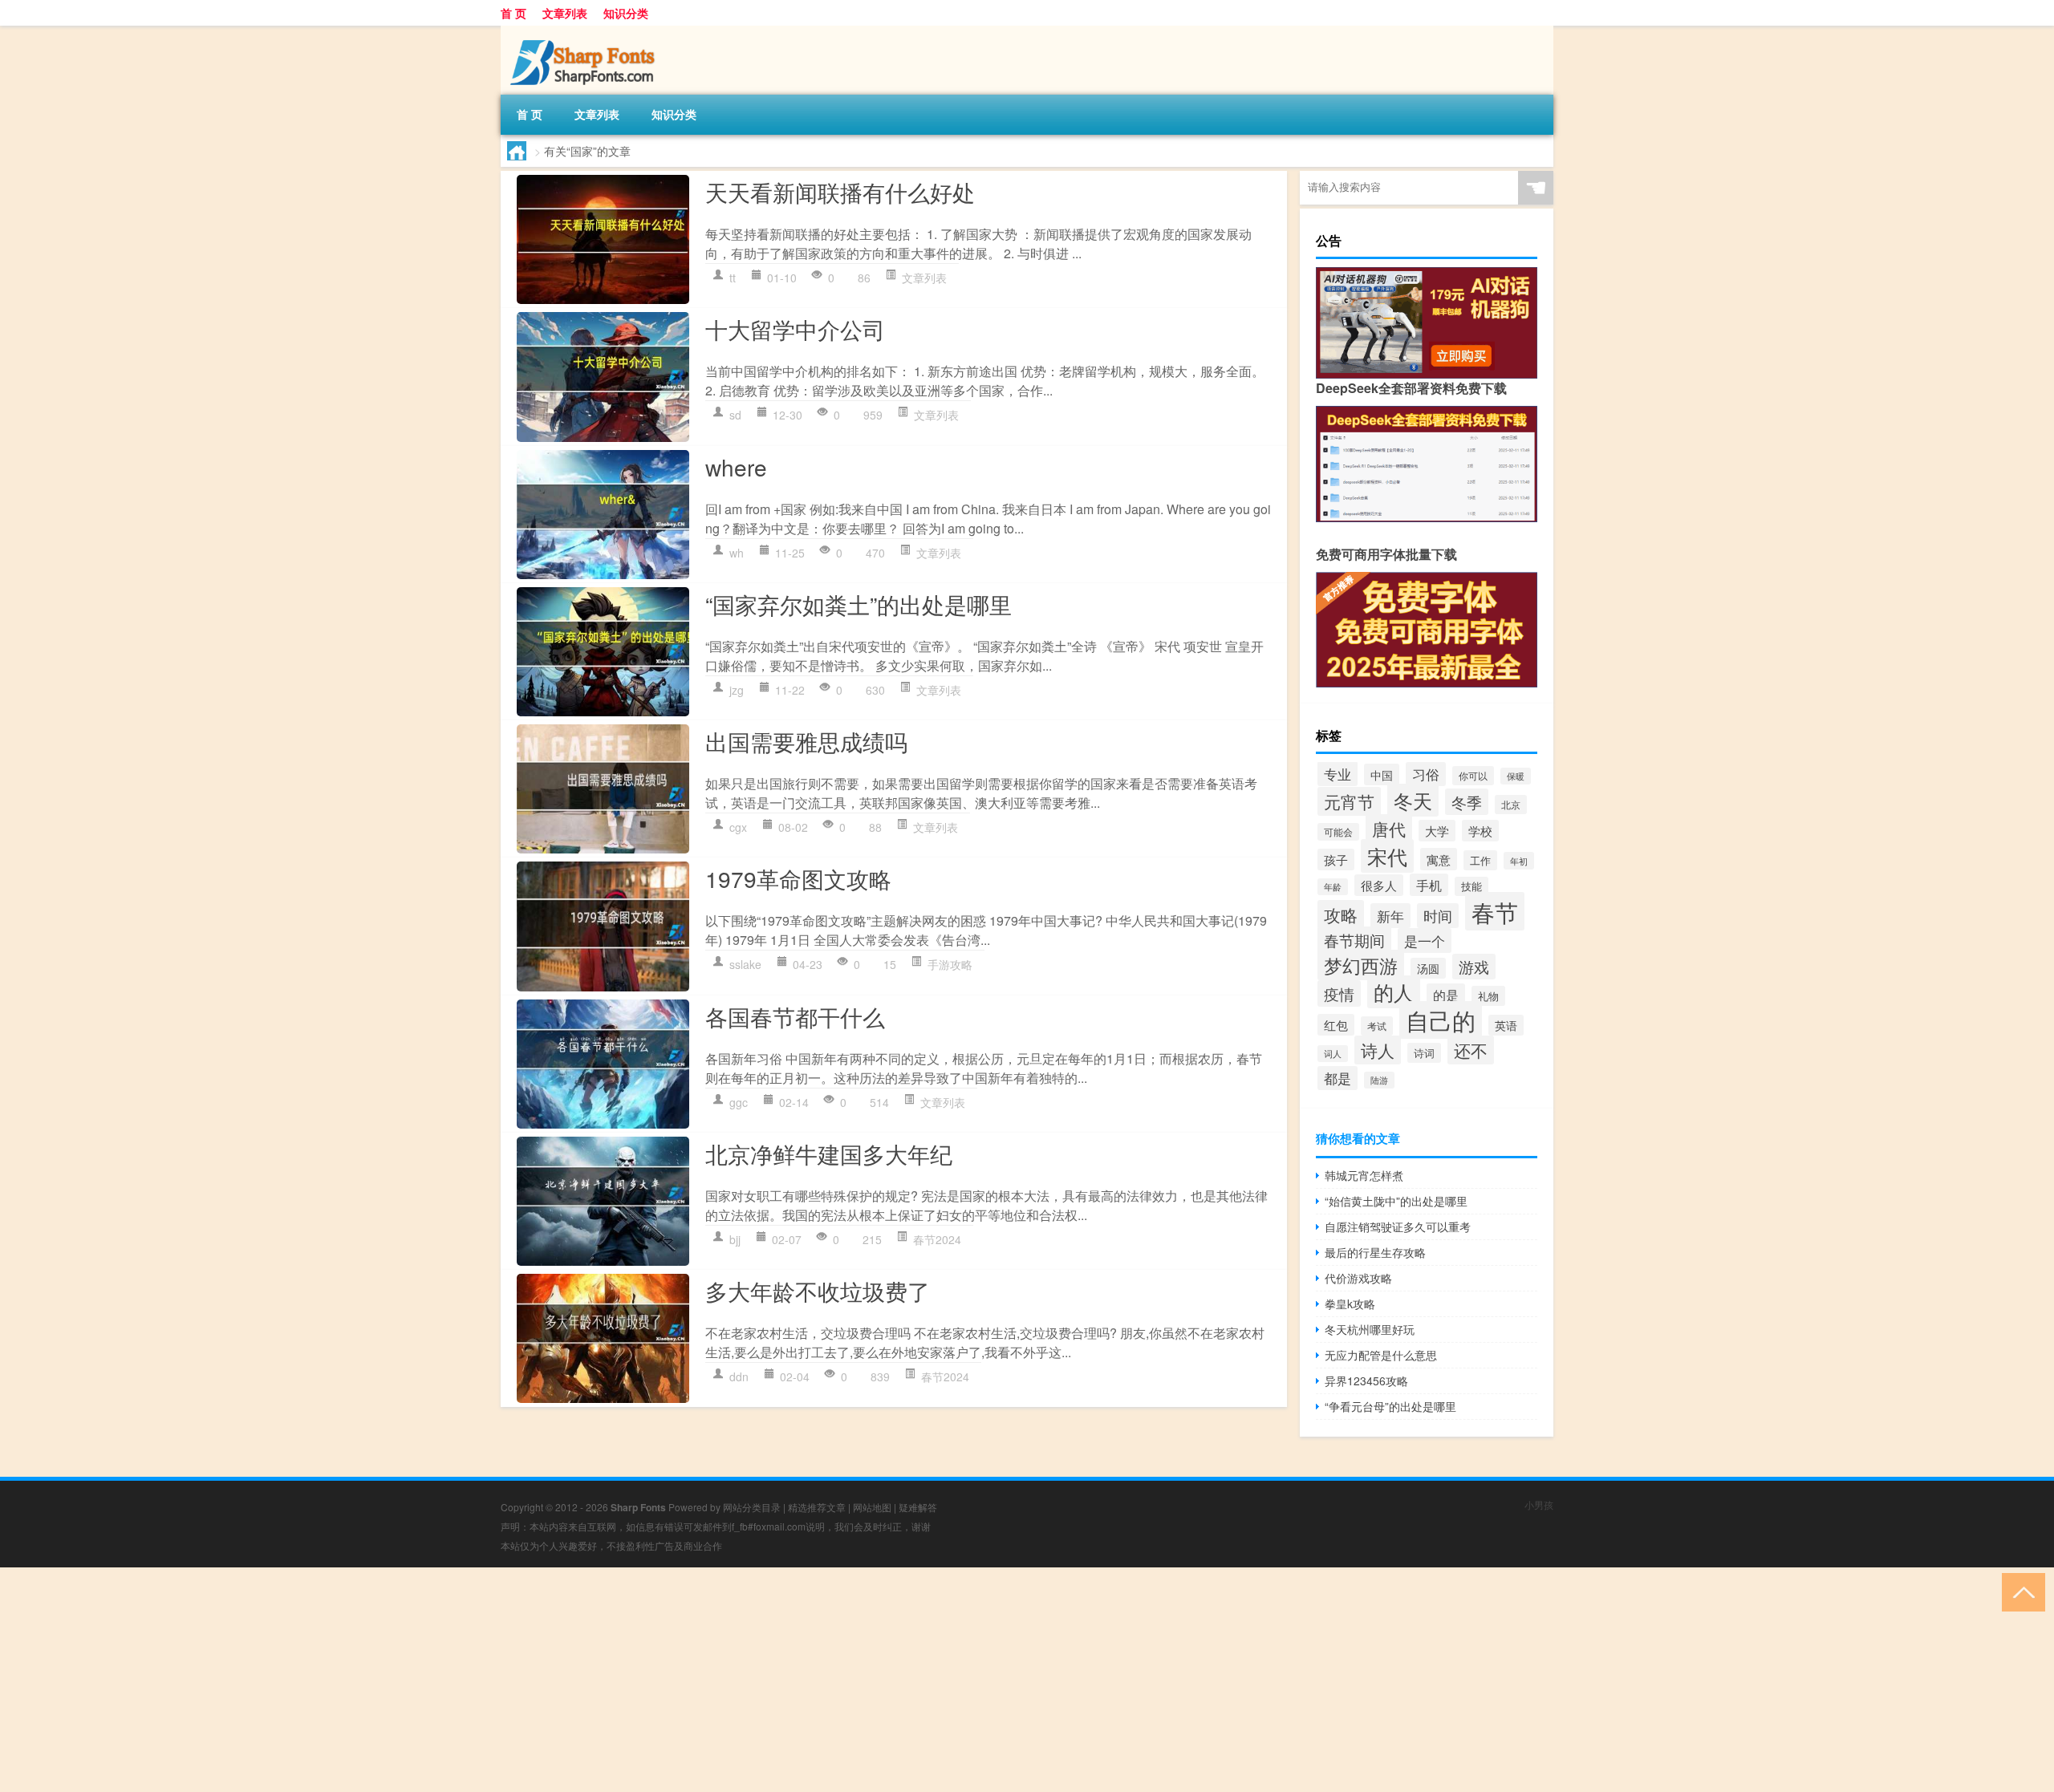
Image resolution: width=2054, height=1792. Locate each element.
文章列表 (565, 13)
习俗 (1426, 774)
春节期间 (1354, 940)
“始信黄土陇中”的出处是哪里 (1396, 1201)
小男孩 (1539, 1504)
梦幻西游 (1361, 965)
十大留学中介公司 (795, 329)
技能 (1471, 886)
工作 (1480, 860)
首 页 (513, 13)
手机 (1429, 885)
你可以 (1473, 776)
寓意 (1439, 859)
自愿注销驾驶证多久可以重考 (1398, 1226)
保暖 (1516, 776)
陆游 (1379, 1080)
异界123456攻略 (1366, 1380)
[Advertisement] (481, 1680)
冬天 (1413, 800)
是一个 (1425, 941)
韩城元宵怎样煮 (1364, 1175)
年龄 (1333, 887)
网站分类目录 (752, 1507)
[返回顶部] (2020, 1591)
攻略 (1341, 914)
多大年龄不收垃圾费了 (818, 1291)
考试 (1377, 1026)
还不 (1471, 1050)
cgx (738, 827)
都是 (1338, 1078)
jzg (737, 690)
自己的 (1441, 1020)
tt (733, 278)
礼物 (1488, 996)
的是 (1446, 995)
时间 (1438, 916)
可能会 (1338, 832)
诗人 (1378, 1050)
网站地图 (872, 1507)
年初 (1519, 861)
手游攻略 (950, 964)
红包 (1336, 1025)
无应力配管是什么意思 (1381, 1355)
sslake (745, 964)
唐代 (1389, 829)
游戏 (1474, 967)
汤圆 (1428, 968)
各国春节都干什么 (795, 1016)
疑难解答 (918, 1507)
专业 (1338, 774)
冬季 (1467, 802)
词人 (1333, 1054)
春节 (1495, 911)
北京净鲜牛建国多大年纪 (829, 1153)
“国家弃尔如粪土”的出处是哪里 (859, 604)
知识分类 (626, 13)
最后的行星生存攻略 (1375, 1252)
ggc (739, 1102)
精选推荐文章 (817, 1507)
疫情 (1339, 993)
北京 (1511, 805)
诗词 (1424, 1053)
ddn (739, 1376)
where (736, 467)
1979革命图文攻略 (798, 878)
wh (737, 553)
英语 (1506, 1025)
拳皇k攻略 (1350, 1303)
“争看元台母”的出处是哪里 (1390, 1406)
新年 (1390, 916)
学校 (1480, 831)
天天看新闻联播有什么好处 (840, 192)
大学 (1437, 831)
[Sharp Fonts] (585, 31)
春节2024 (937, 1239)
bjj (735, 1239)
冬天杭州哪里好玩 (1370, 1329)
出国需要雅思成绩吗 (806, 741)
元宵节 (1349, 801)
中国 (1382, 774)
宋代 (1387, 856)
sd (735, 415)
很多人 (1379, 885)
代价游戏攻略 (1358, 1278)
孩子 (1336, 860)
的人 (1394, 992)
